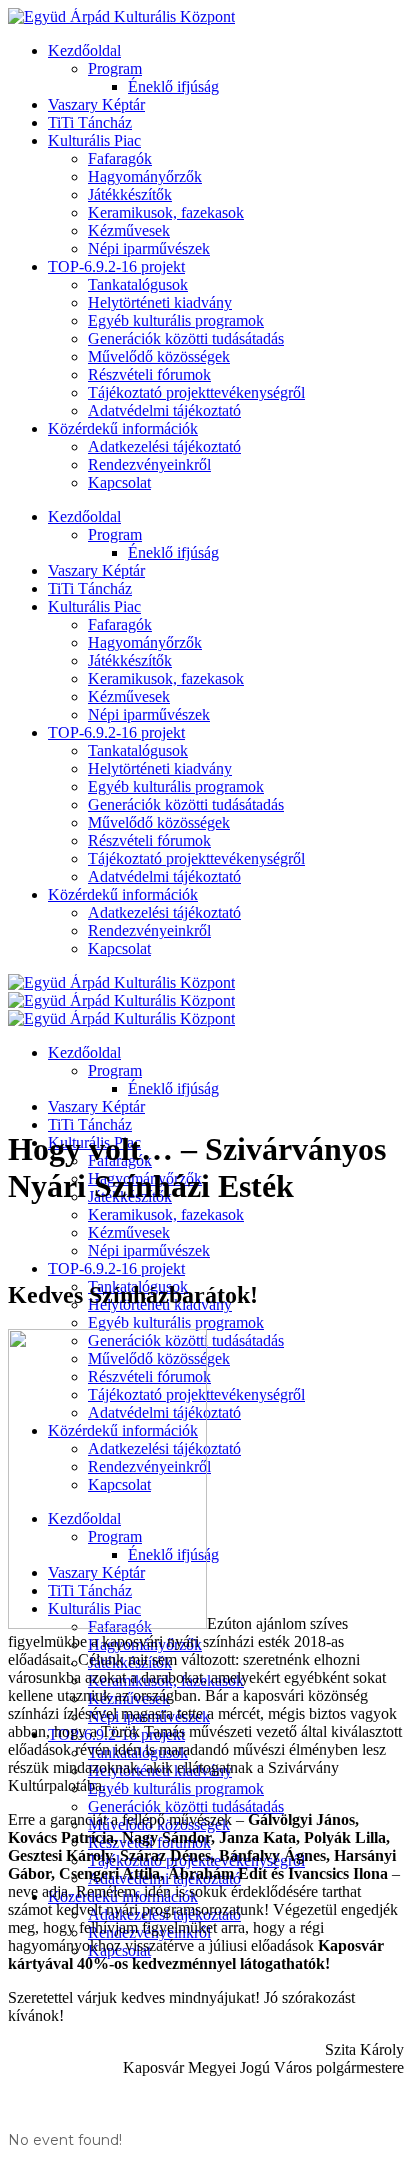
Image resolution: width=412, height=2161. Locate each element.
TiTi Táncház (90, 122)
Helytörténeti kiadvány (160, 302)
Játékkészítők (130, 194)
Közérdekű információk (123, 428)
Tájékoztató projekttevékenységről (196, 392)
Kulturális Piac (94, 140)
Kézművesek (129, 230)
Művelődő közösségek (159, 356)
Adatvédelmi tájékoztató (164, 410)
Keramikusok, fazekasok (166, 212)
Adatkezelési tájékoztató (164, 446)
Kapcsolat (119, 482)
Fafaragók (120, 158)
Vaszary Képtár (96, 104)
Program (115, 68)
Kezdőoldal (84, 50)
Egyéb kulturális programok (176, 320)
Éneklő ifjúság (173, 86)
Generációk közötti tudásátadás (186, 338)
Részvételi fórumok (149, 374)
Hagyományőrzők (145, 176)
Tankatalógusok (138, 284)
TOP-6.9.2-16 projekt (116, 266)
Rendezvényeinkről (149, 464)
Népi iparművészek (149, 248)
